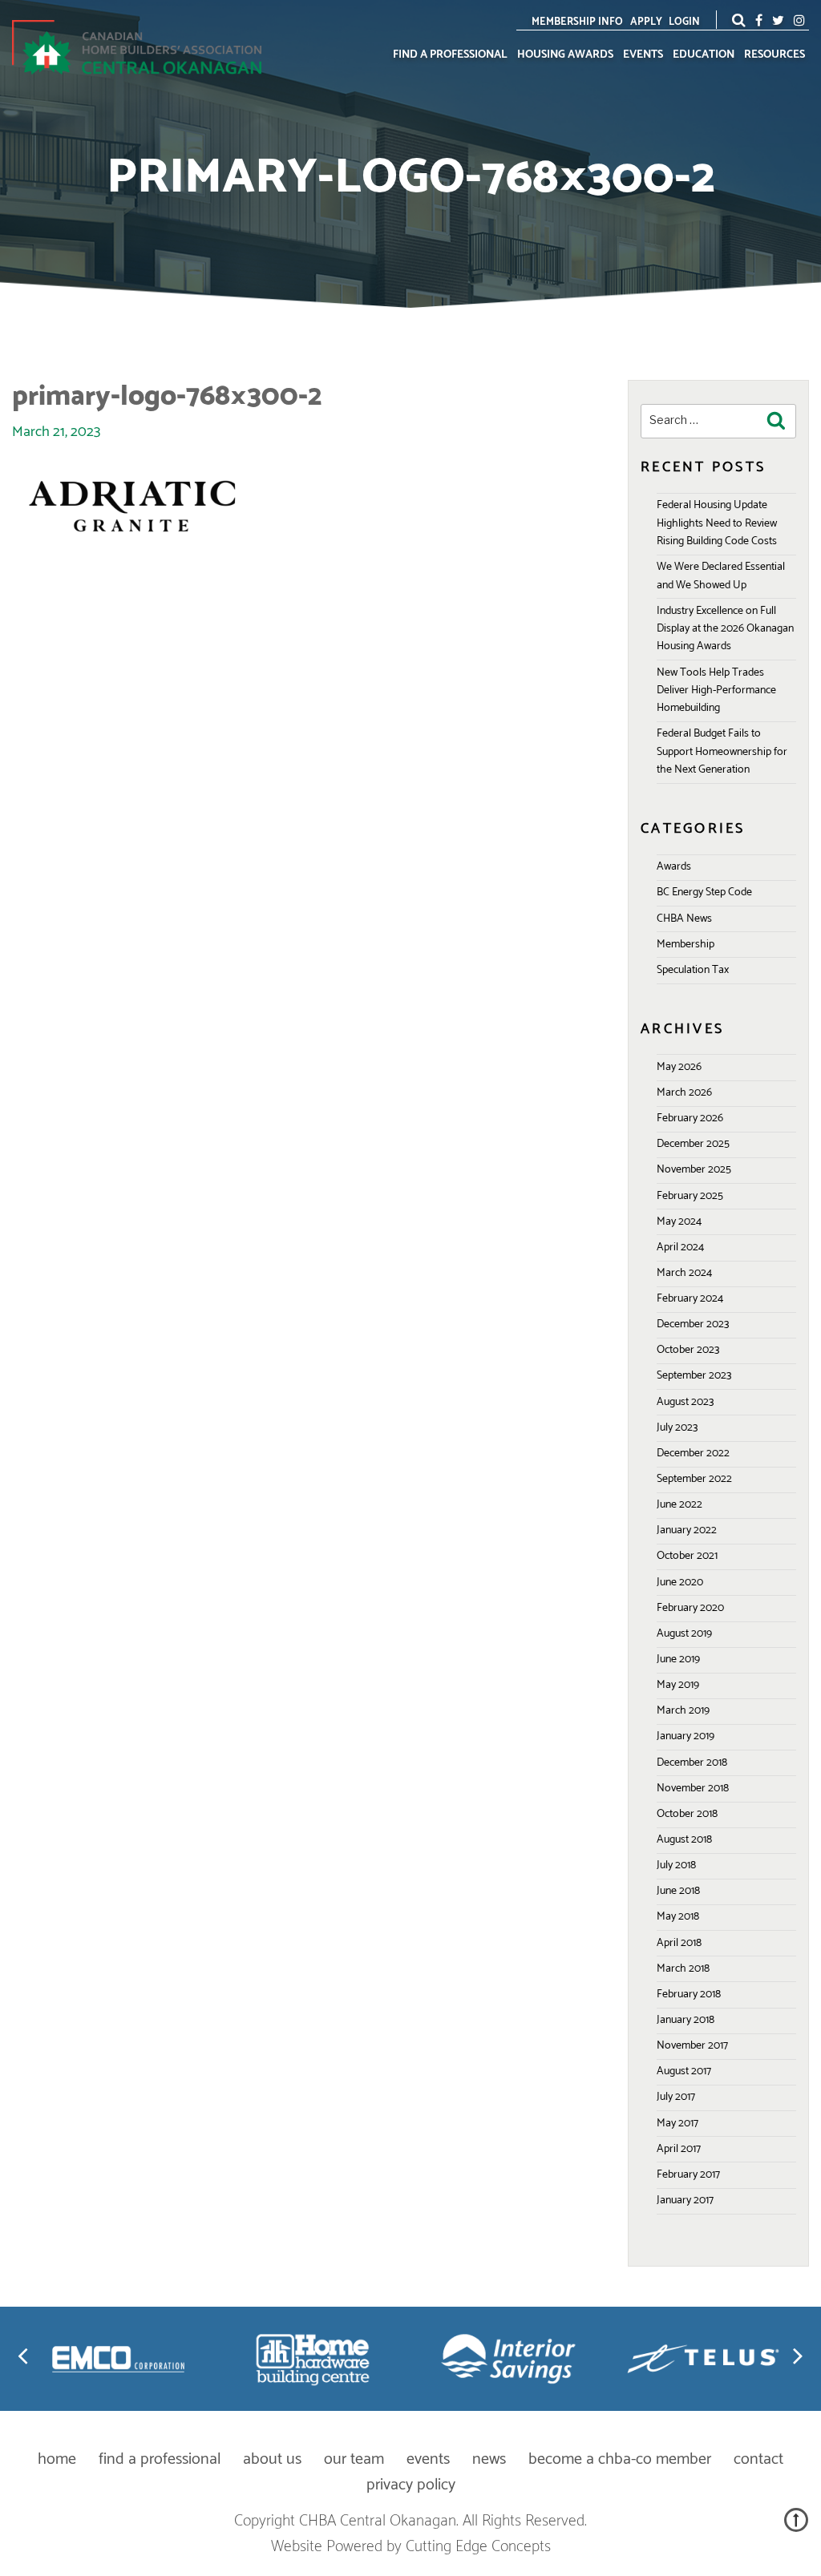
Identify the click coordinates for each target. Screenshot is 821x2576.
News (489, 2459)
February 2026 (690, 1118)
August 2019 (684, 1634)
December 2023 (693, 1324)
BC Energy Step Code (704, 892)
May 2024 (679, 1222)
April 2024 (680, 1248)
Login (684, 22)
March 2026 (684, 1093)
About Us (272, 2459)
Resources (774, 55)
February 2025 (690, 1196)
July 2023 (677, 1428)
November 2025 (694, 1170)
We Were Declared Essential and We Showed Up (721, 576)
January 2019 (686, 1736)
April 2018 (679, 1943)
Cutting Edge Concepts (478, 2547)
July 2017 (676, 2097)
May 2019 (678, 1685)
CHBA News (684, 919)
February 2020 (690, 1608)
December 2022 (693, 1454)
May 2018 (678, 1917)
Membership (686, 945)
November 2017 (692, 2046)
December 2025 (693, 1144)
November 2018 (693, 1789)
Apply (646, 22)
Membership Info (577, 22)
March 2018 (683, 1969)
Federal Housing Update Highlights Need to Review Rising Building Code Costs (717, 523)
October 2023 (688, 1350)
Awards (674, 867)
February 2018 (689, 1995)
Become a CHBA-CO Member (620, 2459)
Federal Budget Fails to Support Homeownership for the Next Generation (722, 752)
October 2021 (687, 1556)
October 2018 (687, 1814)
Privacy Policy (411, 2485)
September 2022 (694, 1479)
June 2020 (680, 1583)
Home (57, 2459)
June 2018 (678, 1891)
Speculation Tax (693, 970)
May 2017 (677, 2124)
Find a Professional (450, 55)
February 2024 (690, 1299)
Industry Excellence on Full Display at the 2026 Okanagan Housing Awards (725, 629)
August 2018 (684, 1840)
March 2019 (683, 1711)
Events (643, 55)
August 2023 (685, 1402)
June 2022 (679, 1505)
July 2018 (676, 1865)
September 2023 (694, 1376)
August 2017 (684, 2071)
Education (704, 55)
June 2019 (678, 1659)
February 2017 (688, 2175)
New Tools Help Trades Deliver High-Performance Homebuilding (716, 691)
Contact (758, 2459)
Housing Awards (565, 55)
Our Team (354, 2459)
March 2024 (684, 1273)
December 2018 (692, 1763)
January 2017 (685, 2201)
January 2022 (687, 1530)
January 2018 (686, 2020)
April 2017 (679, 2149)
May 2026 (679, 1067)
